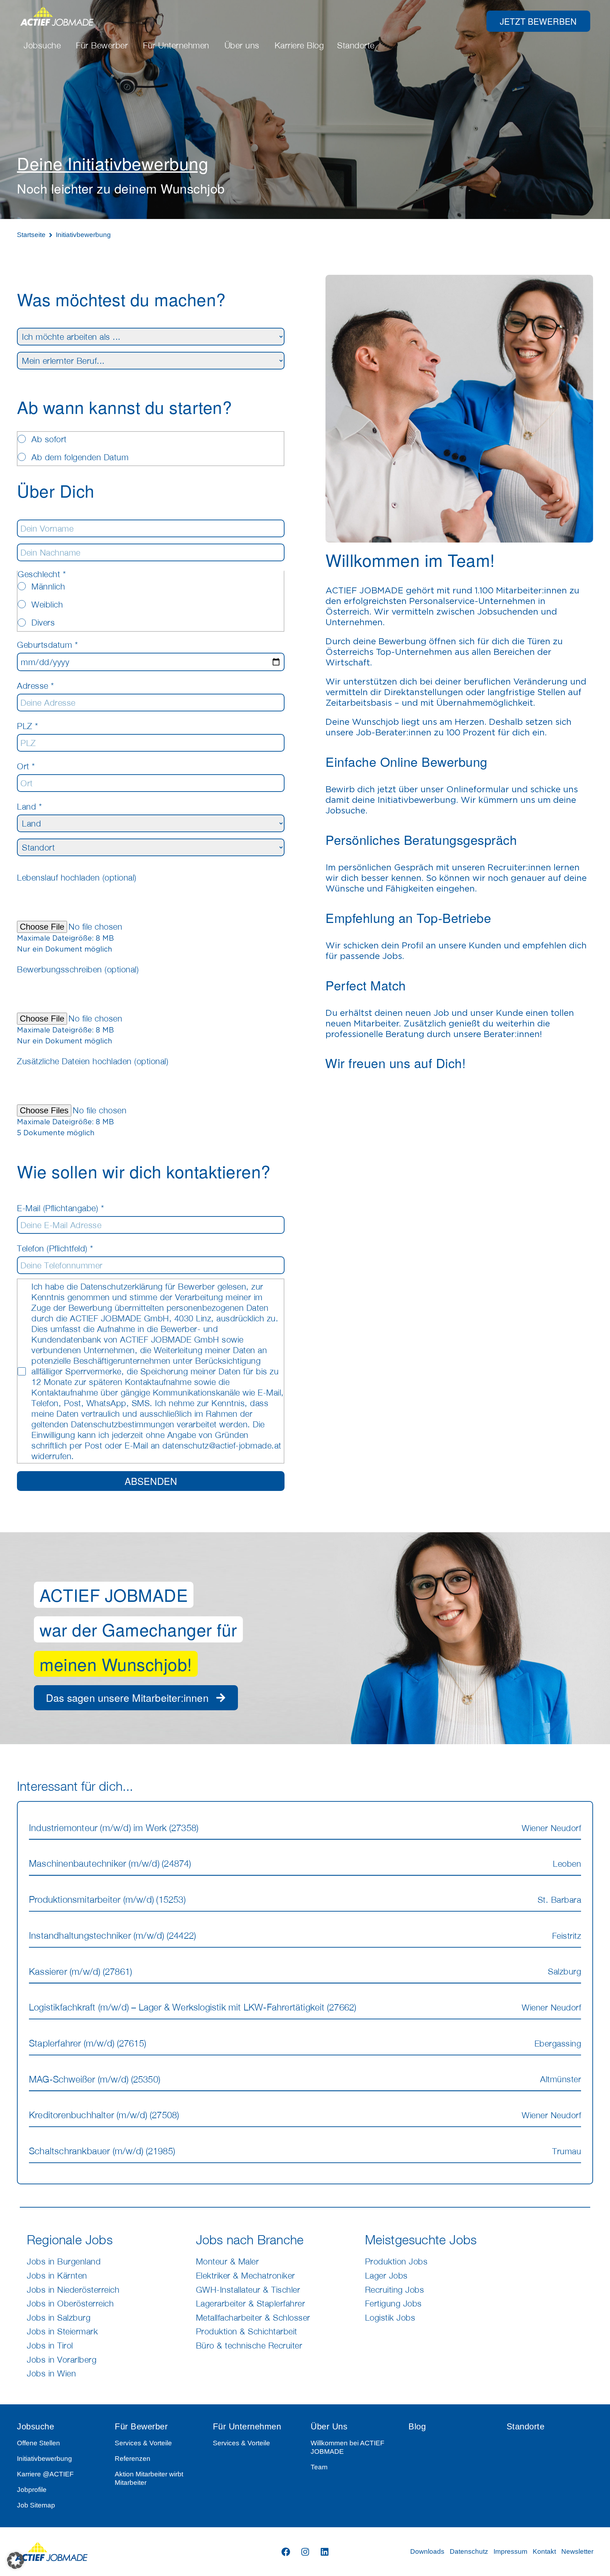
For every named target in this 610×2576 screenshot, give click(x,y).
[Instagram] (305, 2552)
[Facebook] (286, 2552)
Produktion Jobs (396, 2261)
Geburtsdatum (47, 645)
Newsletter (577, 2551)
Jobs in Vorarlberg (62, 2359)
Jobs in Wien (51, 2373)
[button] (16, 2560)
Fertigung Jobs (393, 2303)
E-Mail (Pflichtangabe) (60, 1208)
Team (319, 2467)
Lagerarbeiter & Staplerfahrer (251, 2303)
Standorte (526, 2426)
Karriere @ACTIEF (45, 2474)
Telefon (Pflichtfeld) (55, 1248)
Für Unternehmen (247, 2426)
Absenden (151, 1481)
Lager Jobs (386, 2275)
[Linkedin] (324, 2552)
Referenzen (133, 2459)
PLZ (28, 726)
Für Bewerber (141, 2426)
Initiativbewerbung (44, 2459)
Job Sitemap (36, 2505)
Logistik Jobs (390, 2317)
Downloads (427, 2551)
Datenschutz (469, 2551)
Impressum (510, 2551)
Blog (417, 2426)
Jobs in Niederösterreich (73, 2290)
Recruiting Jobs (395, 2290)
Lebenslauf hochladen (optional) (77, 877)
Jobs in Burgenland (64, 2261)
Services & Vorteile (143, 2443)
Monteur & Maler (228, 2261)
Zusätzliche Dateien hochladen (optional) (93, 1061)
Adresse (35, 686)
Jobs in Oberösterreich (70, 2303)
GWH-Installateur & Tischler (248, 2290)
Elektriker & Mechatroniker (246, 2275)
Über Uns (329, 2426)
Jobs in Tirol (50, 2345)
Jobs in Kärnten (57, 2275)
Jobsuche (35, 2426)
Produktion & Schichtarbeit (247, 2331)
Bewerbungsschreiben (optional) (78, 969)
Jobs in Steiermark (62, 2331)
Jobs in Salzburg (59, 2317)
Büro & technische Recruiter (249, 2345)
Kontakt (544, 2551)
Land (29, 806)
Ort (26, 766)
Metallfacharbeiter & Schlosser (253, 2317)
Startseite (31, 235)
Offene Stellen (38, 2443)
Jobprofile (32, 2490)
